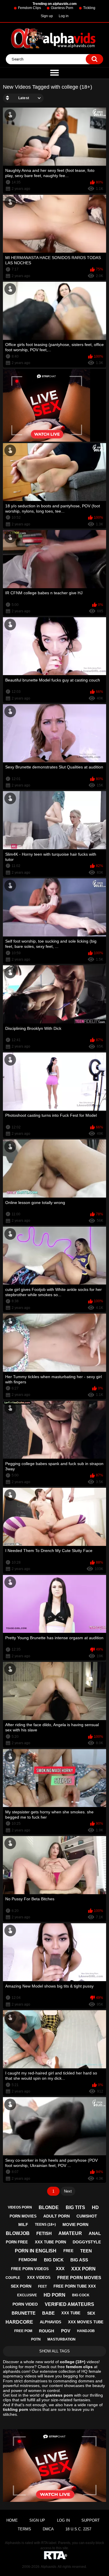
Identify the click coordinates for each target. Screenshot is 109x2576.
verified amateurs (69, 2304)
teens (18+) (45, 2224)
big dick (54, 2260)
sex (91, 2313)
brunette (24, 2313)
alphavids (51, 2322)
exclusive (27, 2295)
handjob (86, 2331)
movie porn (75, 2224)
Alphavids (49, 2567)
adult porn (57, 2216)
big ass (79, 2260)
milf (23, 2224)
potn (36, 2339)
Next (68, 2191)
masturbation (61, 2339)
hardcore (19, 2322)
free (68, 2251)
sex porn (21, 2286)
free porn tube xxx (75, 2286)
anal (95, 2233)
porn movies (23, 2216)
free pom (23, 2331)
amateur (70, 2233)
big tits (75, 2207)
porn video (25, 2304)
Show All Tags (54, 2351)
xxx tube (71, 2313)
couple (13, 2278)
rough (47, 2331)
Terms (24, 2529)
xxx (60, 2269)
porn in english (36, 2251)
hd (95, 2207)
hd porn (54, 2295)
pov (66, 2331)
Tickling (89, 8)
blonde (49, 2207)
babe (48, 2313)
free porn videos (30, 2269)
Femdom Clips (30, 8)
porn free (17, 2242)
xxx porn (83, 2269)
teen (86, 2251)
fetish (44, 2233)
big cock (81, 2295)
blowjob (18, 2233)
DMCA (48, 2529)
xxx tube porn (50, 2242)
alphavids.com (16, 2371)
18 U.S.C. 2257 (78, 2529)
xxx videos (39, 2278)
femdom (28, 2260)
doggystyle (87, 2242)
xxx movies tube (86, 2322)
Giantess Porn (62, 8)
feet (42, 2286)
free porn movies (79, 2278)
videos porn (20, 2207)
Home (12, 2520)
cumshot (87, 2216)
